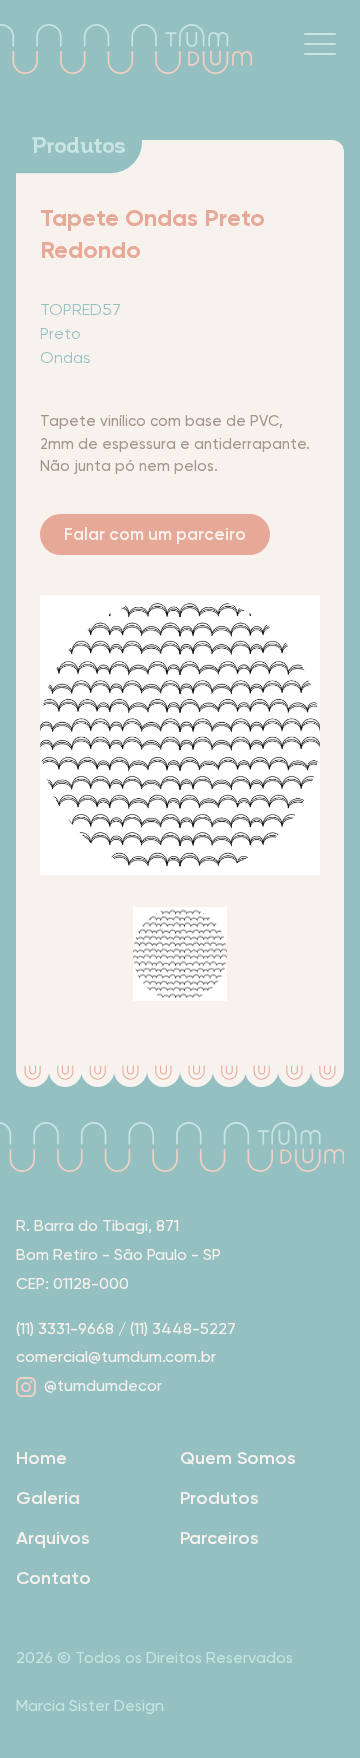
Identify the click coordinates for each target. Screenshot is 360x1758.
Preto (60, 333)
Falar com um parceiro (155, 534)
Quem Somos (238, 1458)
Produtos (219, 1498)
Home (41, 1458)
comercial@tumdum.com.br (116, 1356)
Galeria (48, 1498)
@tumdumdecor (103, 1385)
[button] (320, 44)
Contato (53, 1578)
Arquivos (53, 1538)
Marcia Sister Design (90, 1705)
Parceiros (219, 1538)
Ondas (65, 357)
